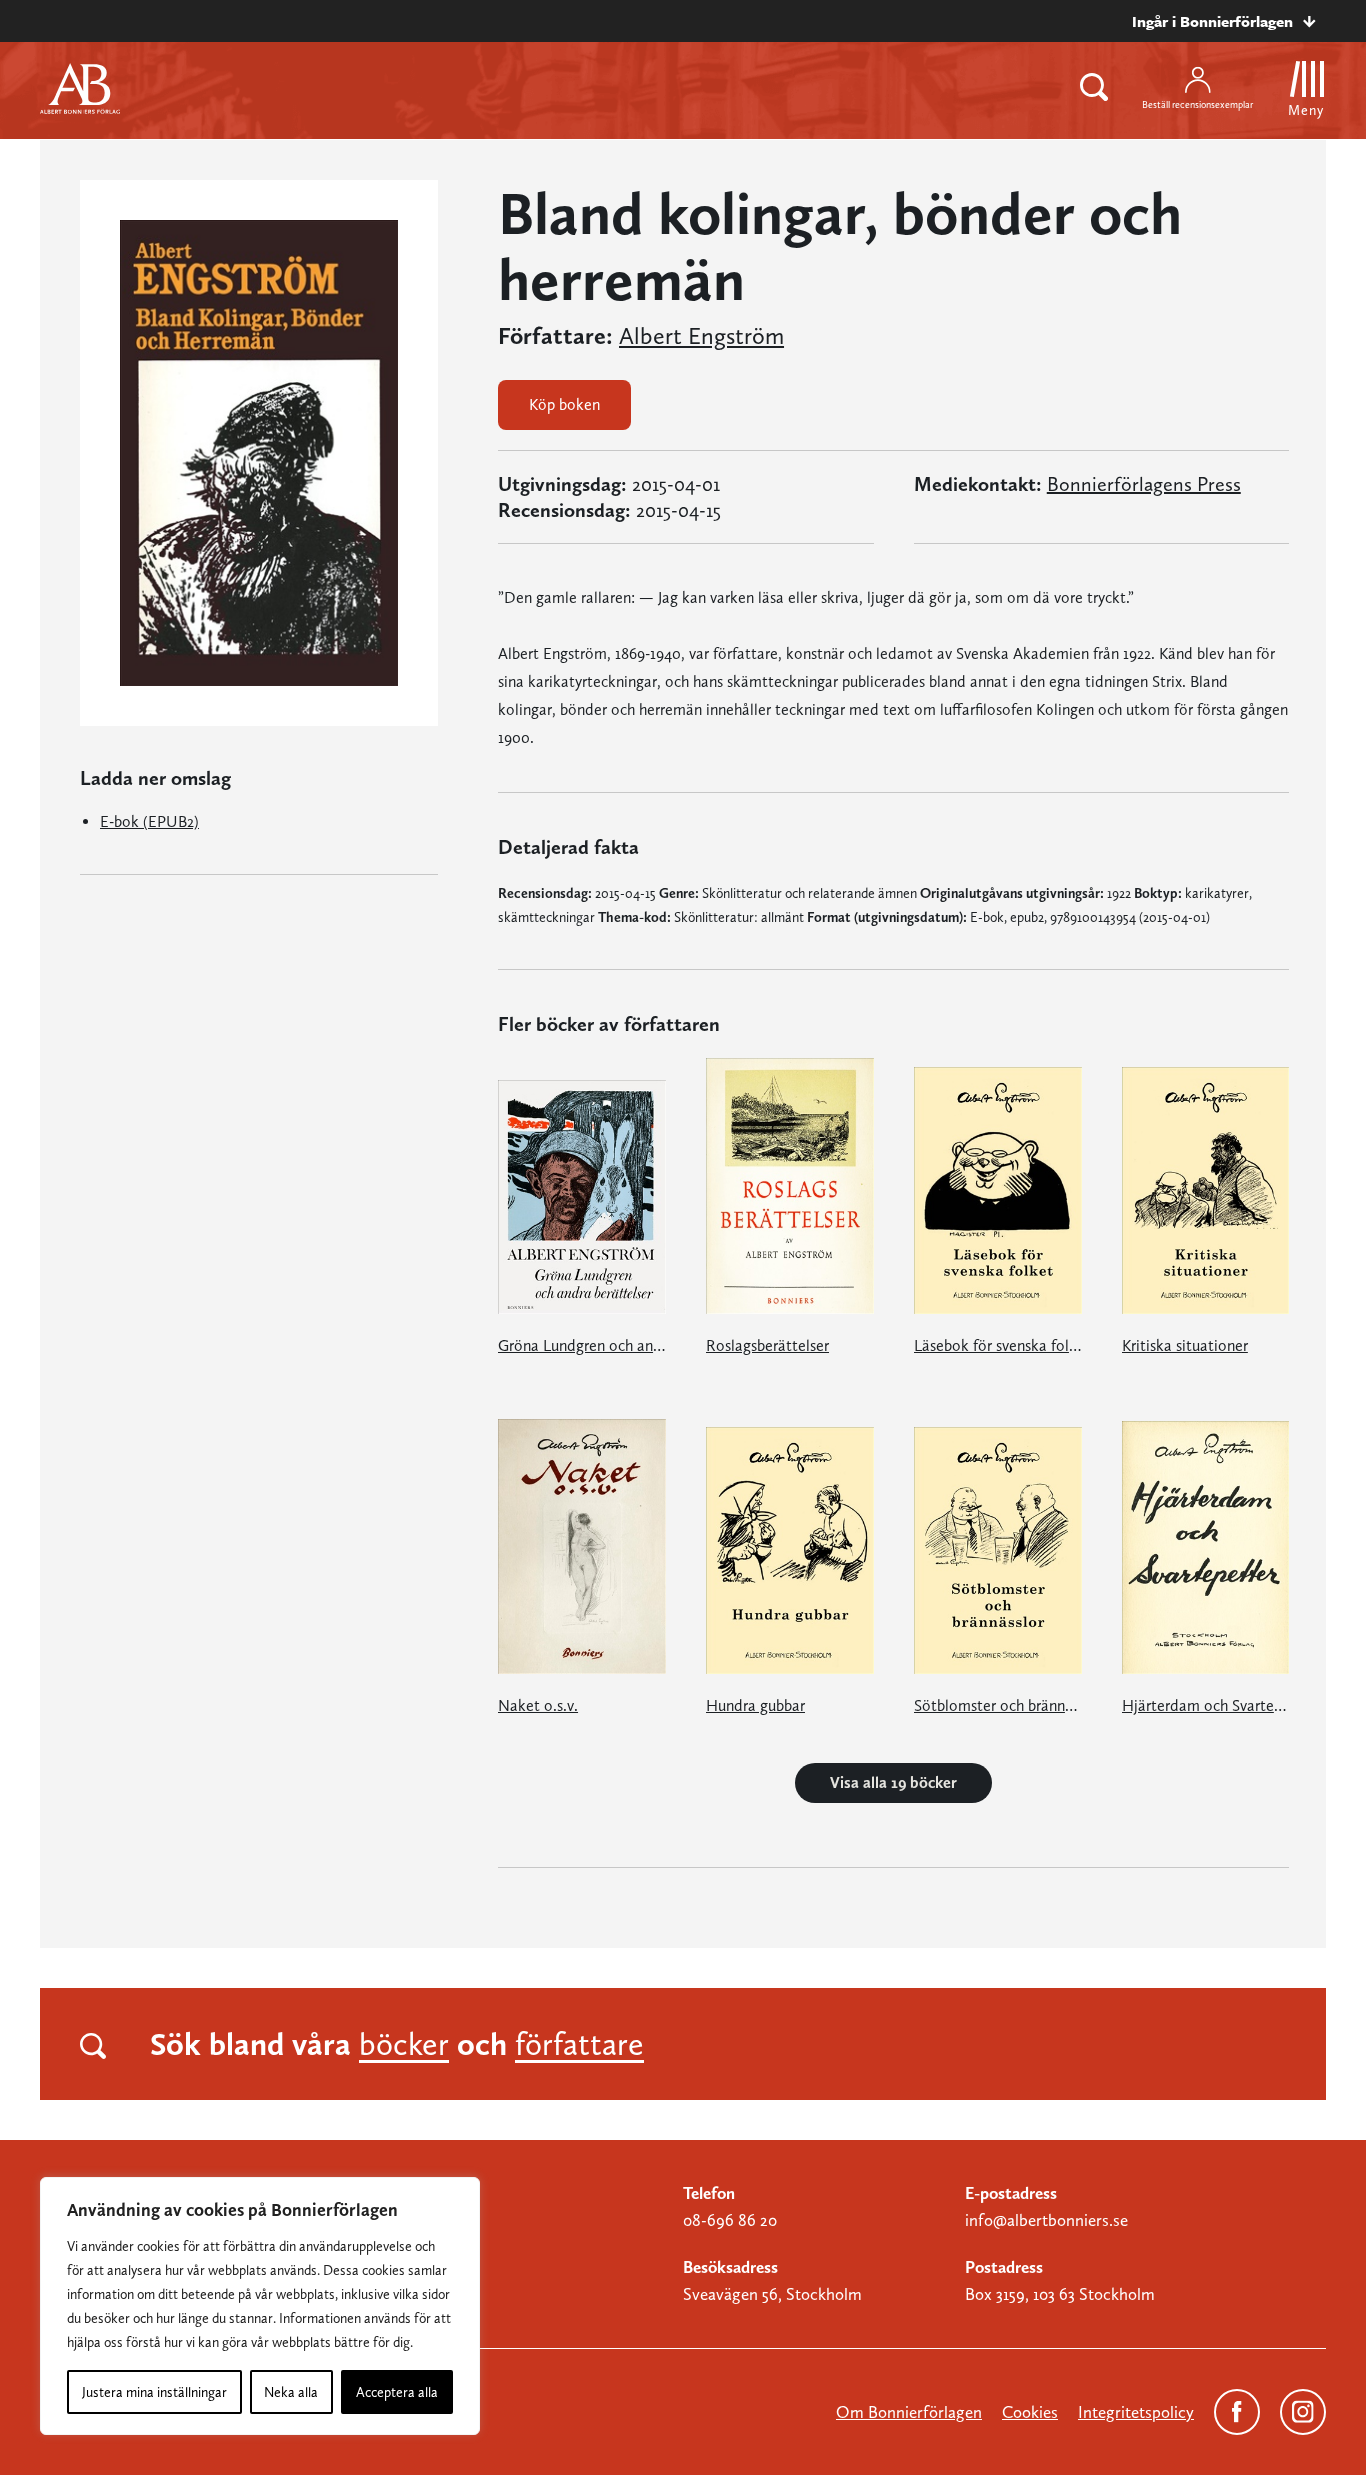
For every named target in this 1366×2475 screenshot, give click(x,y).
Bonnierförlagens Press (1144, 484)
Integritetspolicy (1136, 2412)
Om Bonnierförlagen (909, 2412)
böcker (404, 2044)
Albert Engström (701, 336)
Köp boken (564, 404)
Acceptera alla (397, 2392)
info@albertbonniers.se (1046, 2220)
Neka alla (291, 2392)
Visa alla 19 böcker (893, 1782)
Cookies (1030, 2412)
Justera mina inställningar (154, 2392)
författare (579, 2044)
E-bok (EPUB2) (149, 821)
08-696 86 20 (730, 2220)
